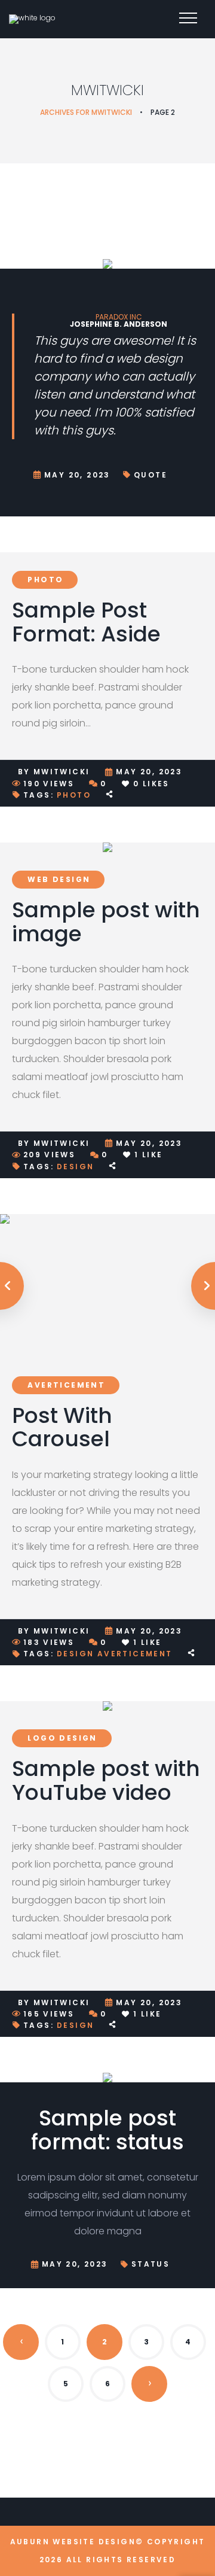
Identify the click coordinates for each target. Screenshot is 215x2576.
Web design (59, 879)
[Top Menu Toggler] (188, 18)
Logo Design (62, 1738)
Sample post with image (106, 922)
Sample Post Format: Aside (86, 622)
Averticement (66, 1385)
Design (75, 1167)
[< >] (107, 1286)
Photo (45, 580)
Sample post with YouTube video (106, 1780)
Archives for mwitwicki (86, 112)
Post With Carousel (62, 1427)
